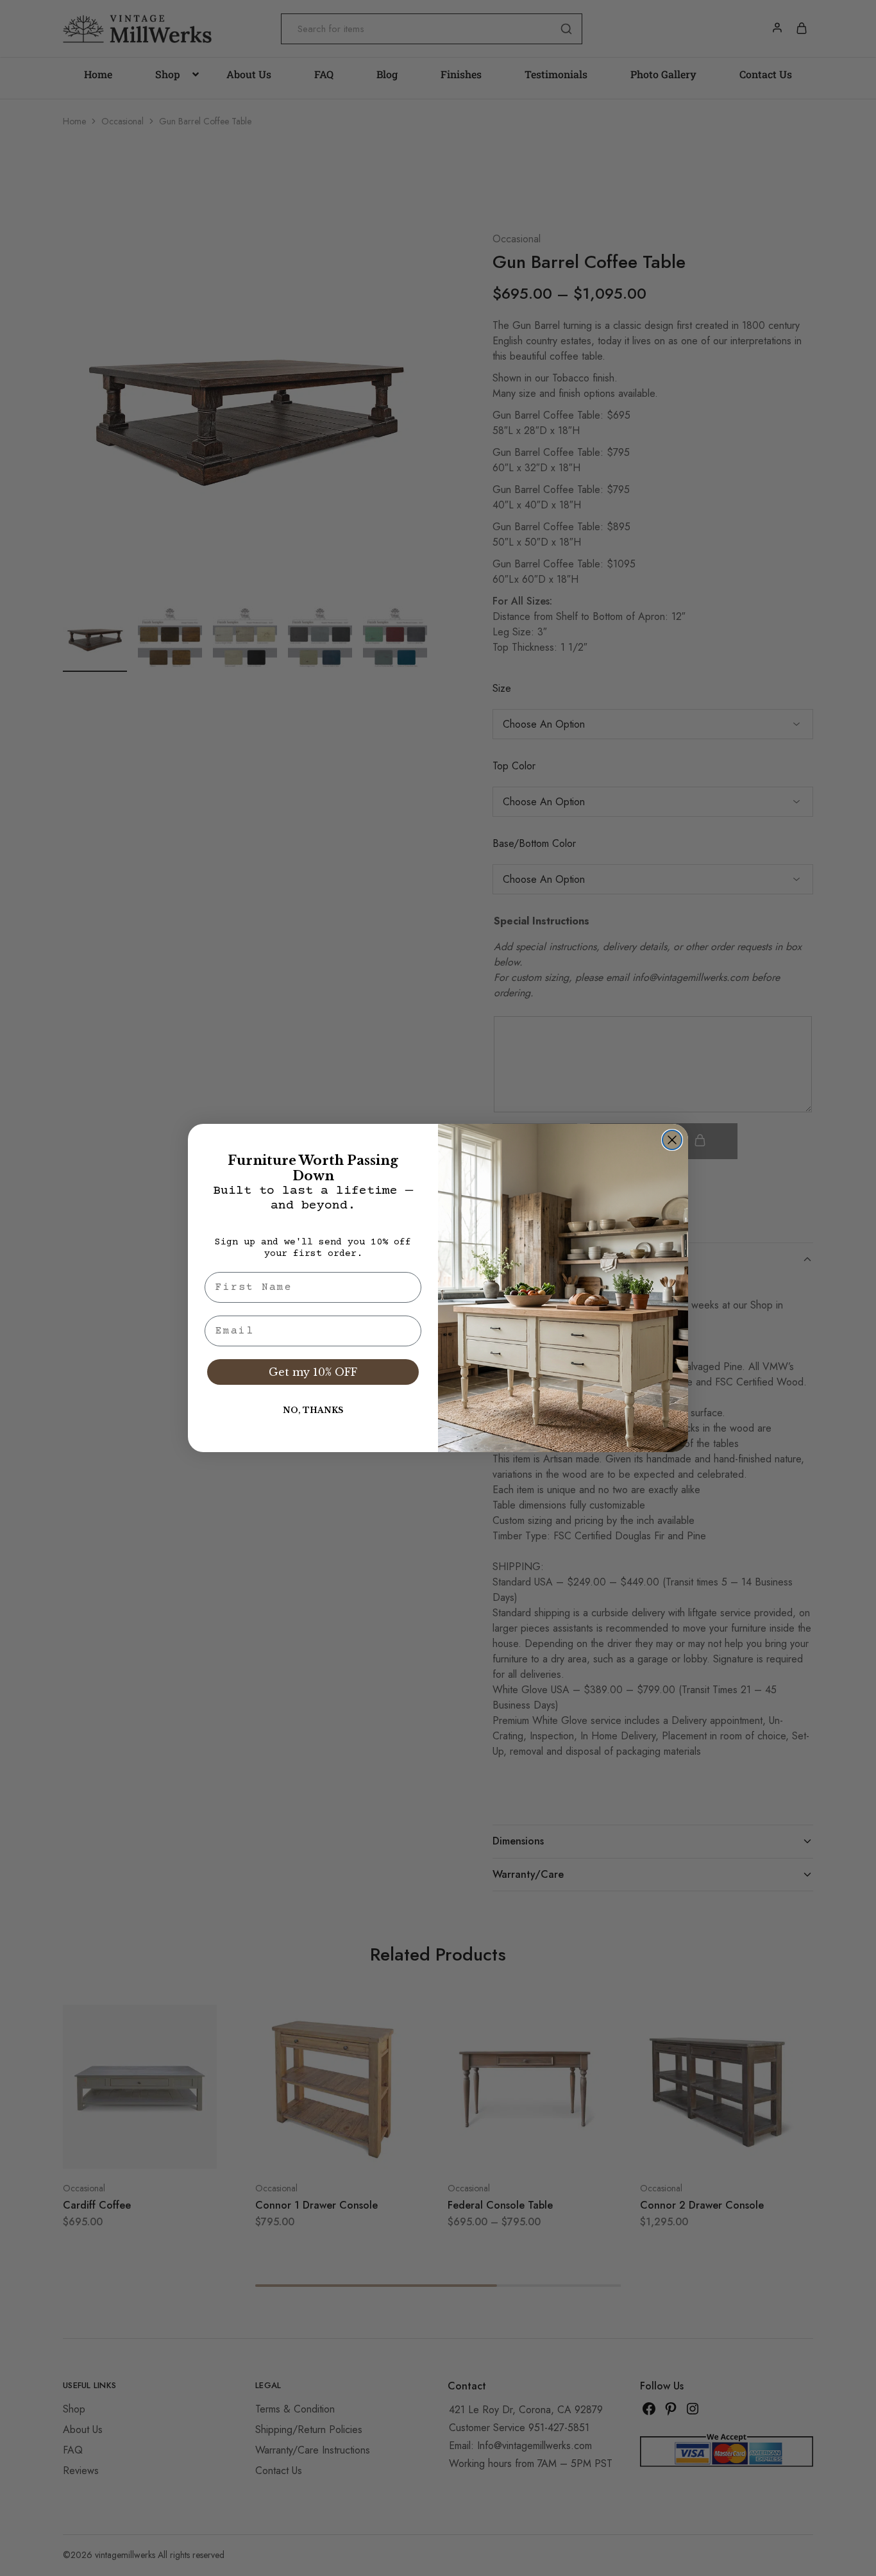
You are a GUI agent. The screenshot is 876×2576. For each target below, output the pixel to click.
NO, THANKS (313, 1410)
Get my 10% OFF (313, 1372)
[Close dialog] (672, 1140)
